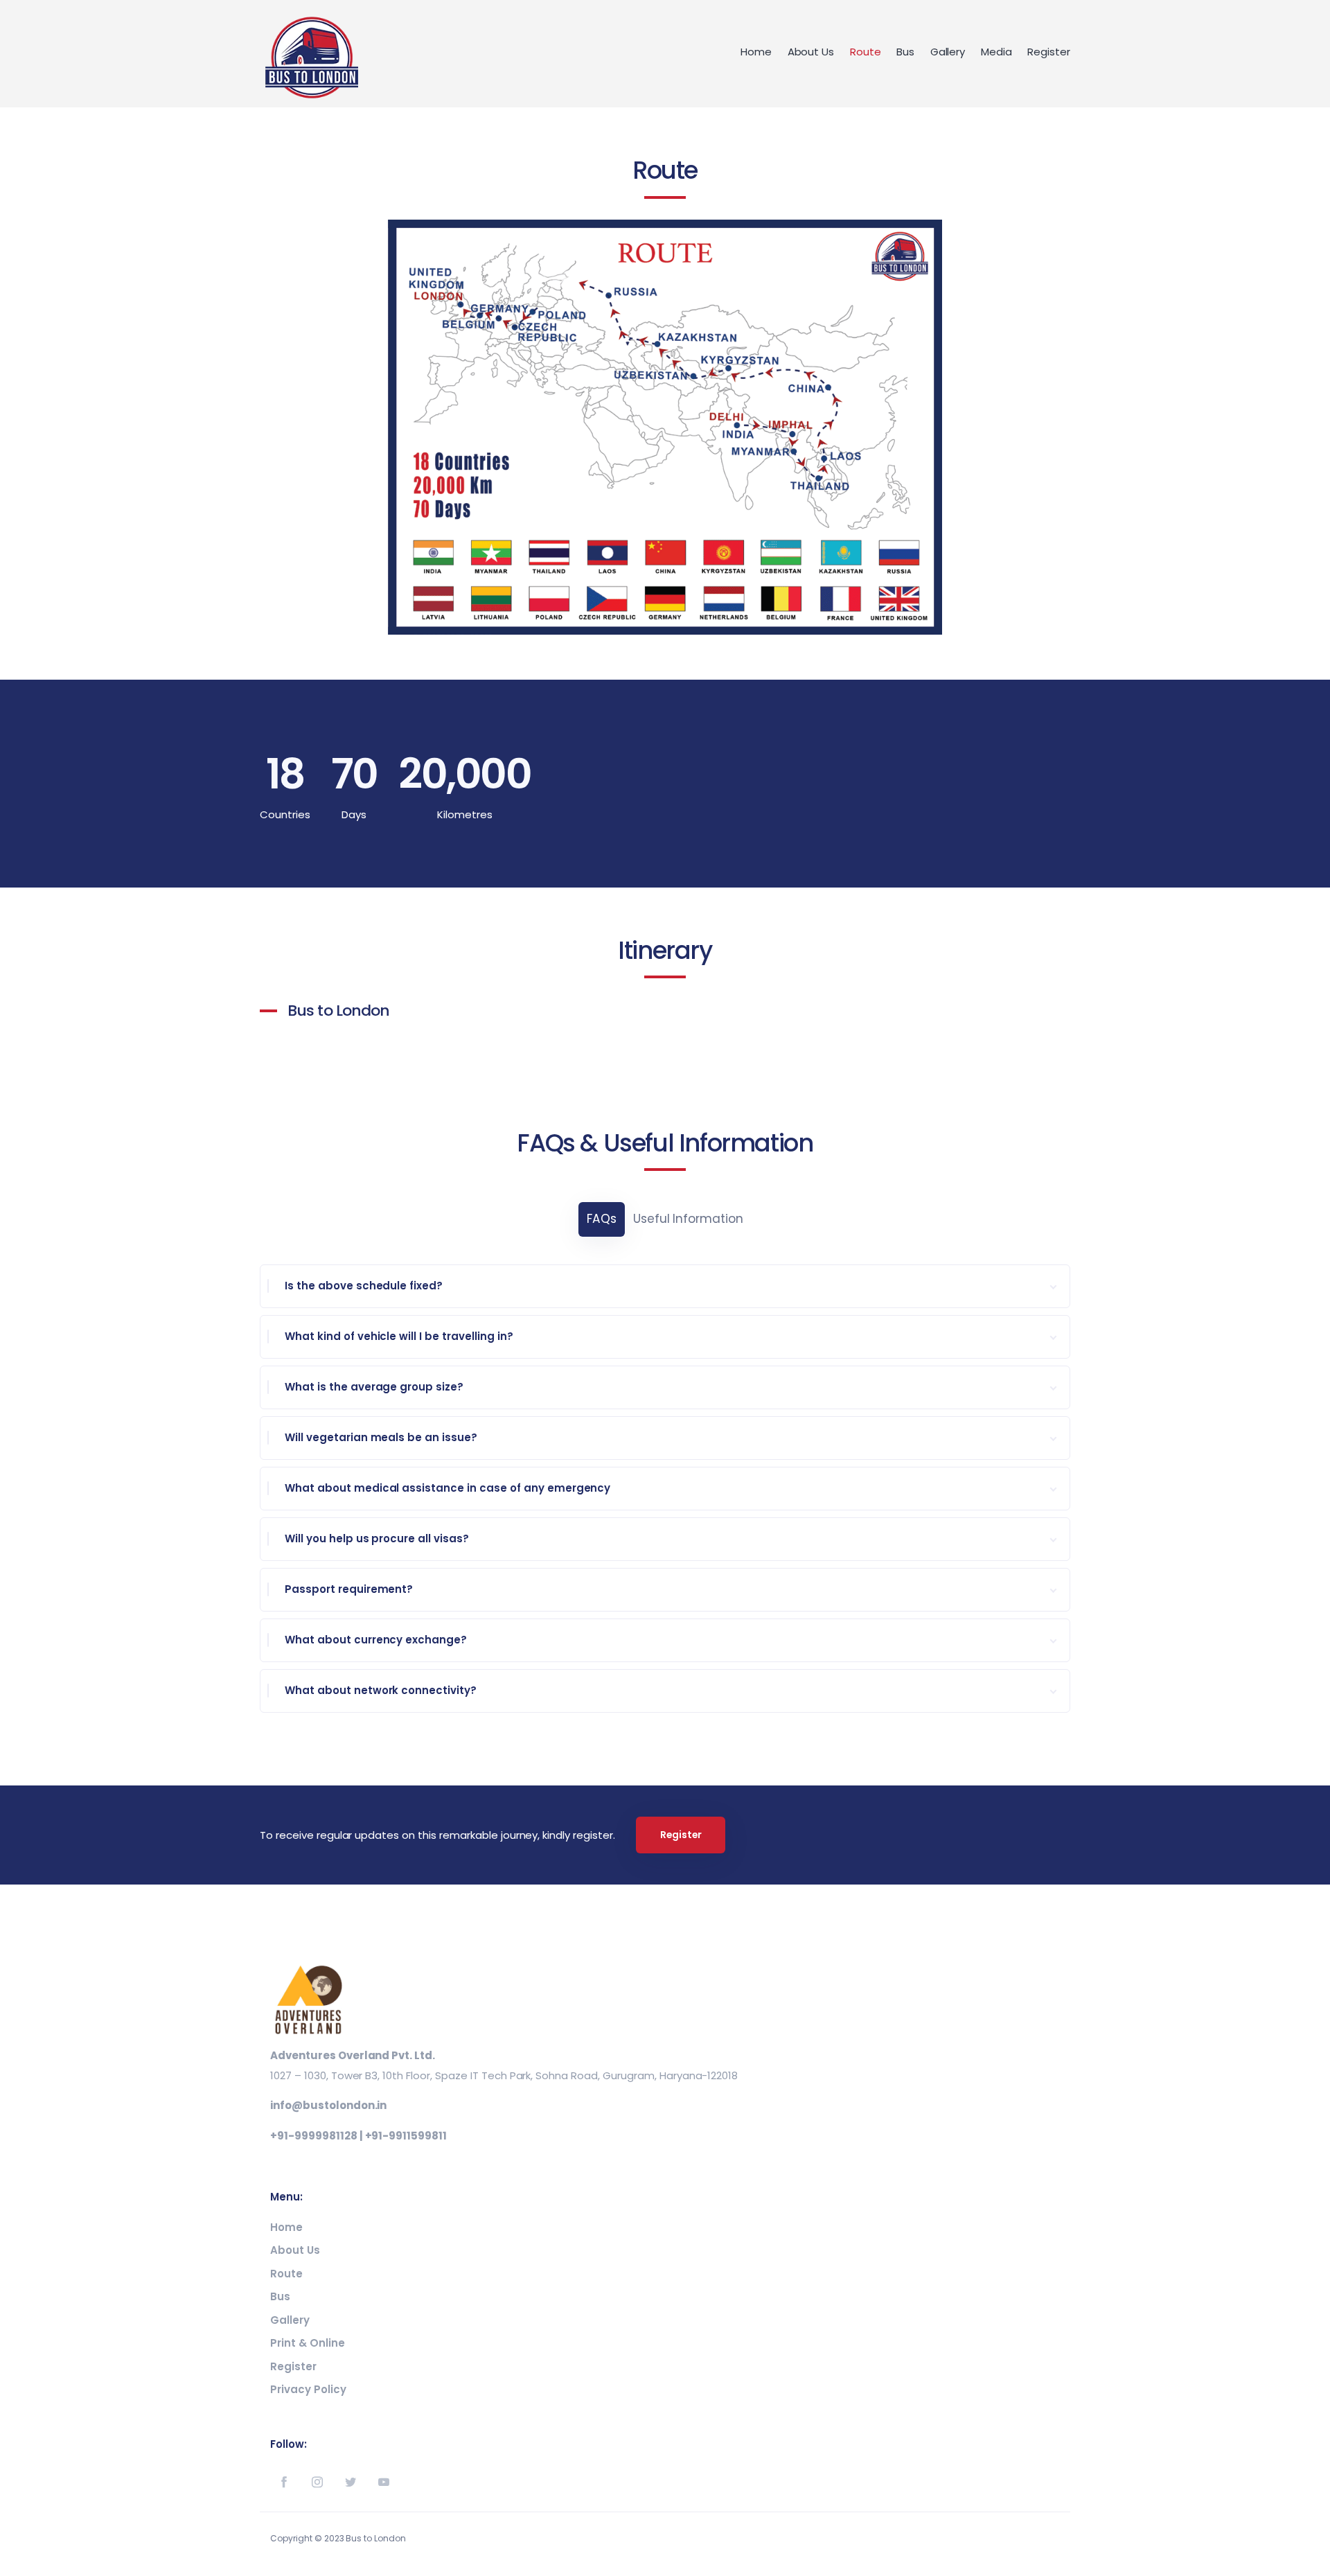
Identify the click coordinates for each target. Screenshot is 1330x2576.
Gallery (948, 52)
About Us (811, 52)
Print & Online (308, 2343)
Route (866, 52)
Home (756, 52)
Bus (905, 52)
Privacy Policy (308, 2389)
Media (996, 52)
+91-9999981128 (314, 2136)
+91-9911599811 (406, 2136)
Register (1049, 52)
